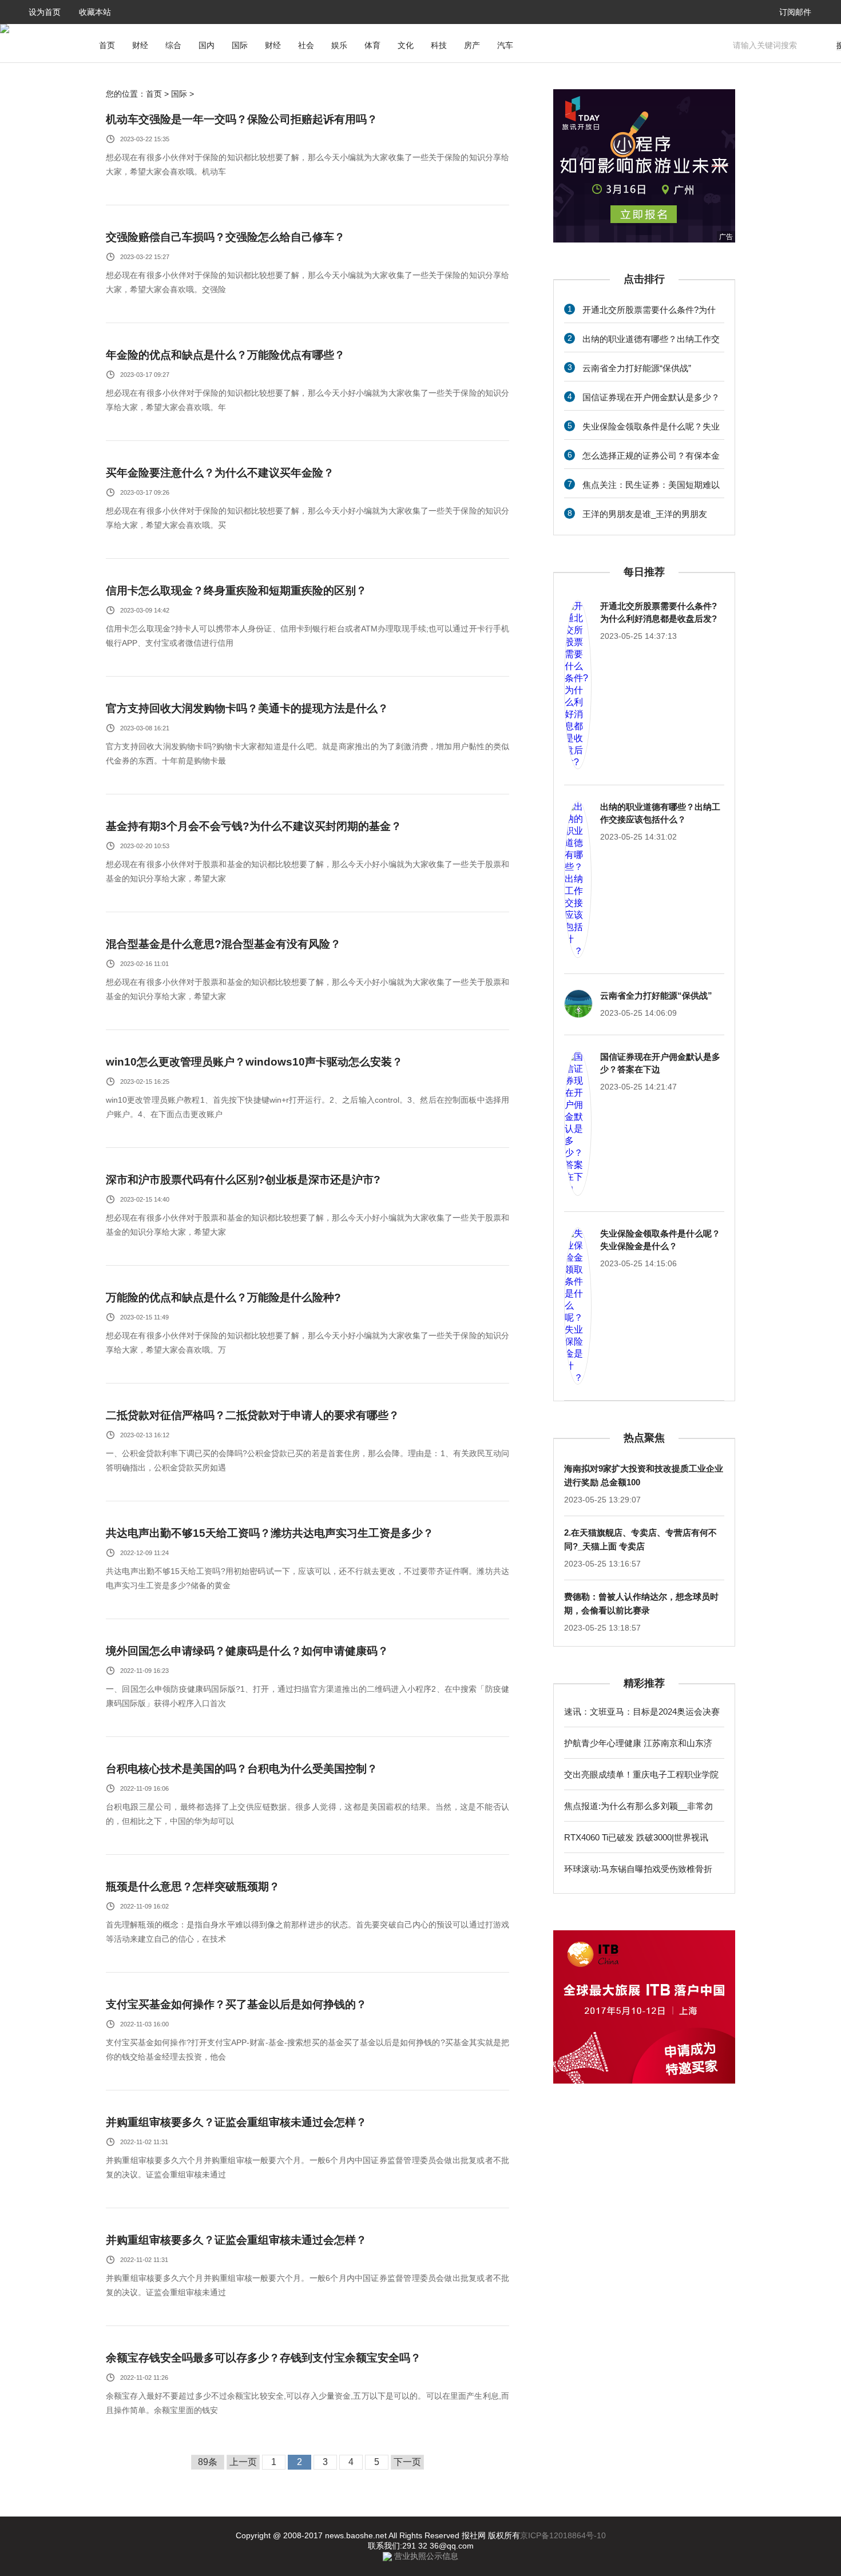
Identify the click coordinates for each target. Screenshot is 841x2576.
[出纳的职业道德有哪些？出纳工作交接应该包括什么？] (578, 879)
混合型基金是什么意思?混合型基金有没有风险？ (223, 944)
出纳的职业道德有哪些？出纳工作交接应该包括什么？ (660, 813)
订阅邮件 (795, 12)
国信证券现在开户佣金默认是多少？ (651, 397)
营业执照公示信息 (425, 2556)
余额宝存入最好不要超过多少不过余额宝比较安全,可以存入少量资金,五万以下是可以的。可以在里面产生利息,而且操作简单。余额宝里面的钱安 (308, 2403)
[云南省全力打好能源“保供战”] (578, 1004)
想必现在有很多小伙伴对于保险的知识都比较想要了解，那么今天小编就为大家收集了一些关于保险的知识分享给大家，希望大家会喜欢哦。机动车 (308, 164)
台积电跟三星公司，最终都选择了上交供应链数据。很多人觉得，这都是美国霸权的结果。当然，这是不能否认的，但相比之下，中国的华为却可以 (308, 1814)
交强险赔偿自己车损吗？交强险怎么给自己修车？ (225, 237)
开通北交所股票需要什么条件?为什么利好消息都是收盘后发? (658, 612)
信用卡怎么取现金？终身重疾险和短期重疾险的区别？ (236, 591)
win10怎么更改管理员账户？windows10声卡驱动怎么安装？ (254, 1062)
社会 (306, 45)
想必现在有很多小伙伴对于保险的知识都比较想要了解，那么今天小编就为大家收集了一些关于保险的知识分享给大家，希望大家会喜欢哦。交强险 (308, 282)
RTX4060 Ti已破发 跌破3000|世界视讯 (636, 1837)
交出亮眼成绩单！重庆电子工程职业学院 (641, 1774)
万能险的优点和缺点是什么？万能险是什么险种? (223, 1297)
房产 (472, 45)
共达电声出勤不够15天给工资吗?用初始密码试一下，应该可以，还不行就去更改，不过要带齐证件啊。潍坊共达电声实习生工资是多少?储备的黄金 (308, 1578)
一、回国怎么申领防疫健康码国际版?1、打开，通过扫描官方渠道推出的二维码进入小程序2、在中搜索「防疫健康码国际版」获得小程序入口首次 (308, 1696)
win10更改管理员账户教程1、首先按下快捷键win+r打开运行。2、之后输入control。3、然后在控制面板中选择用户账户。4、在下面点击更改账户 (308, 1107)
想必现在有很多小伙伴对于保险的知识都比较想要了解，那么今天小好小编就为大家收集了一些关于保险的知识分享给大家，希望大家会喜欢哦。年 (308, 400)
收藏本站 (95, 12)
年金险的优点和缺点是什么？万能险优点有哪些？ (225, 355)
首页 (107, 45)
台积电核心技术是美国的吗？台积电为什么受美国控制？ (242, 1769)
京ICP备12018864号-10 (563, 2535)
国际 (240, 45)
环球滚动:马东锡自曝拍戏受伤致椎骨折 (638, 1869)
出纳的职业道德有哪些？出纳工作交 (651, 339)
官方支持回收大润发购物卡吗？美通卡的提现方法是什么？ (247, 708)
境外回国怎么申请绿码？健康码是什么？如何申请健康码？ (247, 1651)
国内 (207, 45)
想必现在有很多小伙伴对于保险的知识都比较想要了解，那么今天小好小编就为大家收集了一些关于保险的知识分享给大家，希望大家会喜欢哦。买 (308, 518)
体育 (372, 45)
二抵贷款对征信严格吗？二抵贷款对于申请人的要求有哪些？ (253, 1415)
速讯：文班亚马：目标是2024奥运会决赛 (642, 1712)
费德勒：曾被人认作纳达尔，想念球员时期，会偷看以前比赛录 (641, 1603)
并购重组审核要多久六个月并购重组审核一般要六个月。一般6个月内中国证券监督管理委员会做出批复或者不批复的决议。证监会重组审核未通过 (308, 2167)
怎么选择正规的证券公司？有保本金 (651, 456)
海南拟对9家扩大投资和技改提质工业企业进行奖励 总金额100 (644, 1475)
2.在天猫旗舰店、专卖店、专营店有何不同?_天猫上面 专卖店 (640, 1539)
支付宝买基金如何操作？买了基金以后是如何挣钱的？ (236, 2004)
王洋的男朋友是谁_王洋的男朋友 (645, 514)
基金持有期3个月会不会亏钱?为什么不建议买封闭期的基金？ (254, 826)
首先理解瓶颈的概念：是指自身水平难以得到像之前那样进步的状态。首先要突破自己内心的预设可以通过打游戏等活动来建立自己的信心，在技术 (308, 1932)
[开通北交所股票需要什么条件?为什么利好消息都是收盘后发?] (578, 685)
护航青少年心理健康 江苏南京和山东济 (638, 1743)
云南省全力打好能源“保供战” (637, 368)
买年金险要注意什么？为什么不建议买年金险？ (220, 473)
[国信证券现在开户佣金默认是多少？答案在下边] (578, 1123)
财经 (140, 45)
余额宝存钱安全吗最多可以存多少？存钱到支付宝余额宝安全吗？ (263, 2358)
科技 (439, 45)
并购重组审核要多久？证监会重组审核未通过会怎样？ (236, 2122)
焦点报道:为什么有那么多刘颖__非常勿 (638, 1806)
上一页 (243, 2462)
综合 (173, 45)
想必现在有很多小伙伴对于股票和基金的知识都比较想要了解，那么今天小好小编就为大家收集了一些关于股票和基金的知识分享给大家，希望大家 (308, 871)
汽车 (505, 45)
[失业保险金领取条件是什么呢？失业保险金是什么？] (578, 1306)
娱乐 (339, 45)
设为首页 (45, 12)
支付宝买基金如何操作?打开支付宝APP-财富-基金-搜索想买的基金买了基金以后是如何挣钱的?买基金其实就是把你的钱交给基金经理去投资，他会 (308, 2050)
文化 (406, 45)
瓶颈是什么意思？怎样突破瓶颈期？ (193, 1887)
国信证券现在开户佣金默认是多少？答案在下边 (660, 1063)
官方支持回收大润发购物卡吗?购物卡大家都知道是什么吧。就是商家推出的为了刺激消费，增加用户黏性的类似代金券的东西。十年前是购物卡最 (308, 754)
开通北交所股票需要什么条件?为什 (649, 310)
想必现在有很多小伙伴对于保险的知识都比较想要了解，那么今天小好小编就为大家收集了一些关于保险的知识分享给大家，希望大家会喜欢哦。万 (308, 1343)
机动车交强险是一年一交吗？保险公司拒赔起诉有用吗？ (242, 119)
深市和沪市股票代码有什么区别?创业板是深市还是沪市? (243, 1180)
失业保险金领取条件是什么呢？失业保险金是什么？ (660, 1240)
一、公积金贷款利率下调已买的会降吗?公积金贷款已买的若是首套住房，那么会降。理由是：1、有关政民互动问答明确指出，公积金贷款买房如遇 (308, 1460)
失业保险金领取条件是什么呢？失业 (651, 426)
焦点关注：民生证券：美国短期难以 (651, 485)
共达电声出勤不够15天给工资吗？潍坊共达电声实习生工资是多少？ (270, 1533)
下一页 (407, 2462)
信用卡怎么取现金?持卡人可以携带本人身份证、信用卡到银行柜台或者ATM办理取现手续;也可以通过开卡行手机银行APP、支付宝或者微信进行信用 (308, 636)
